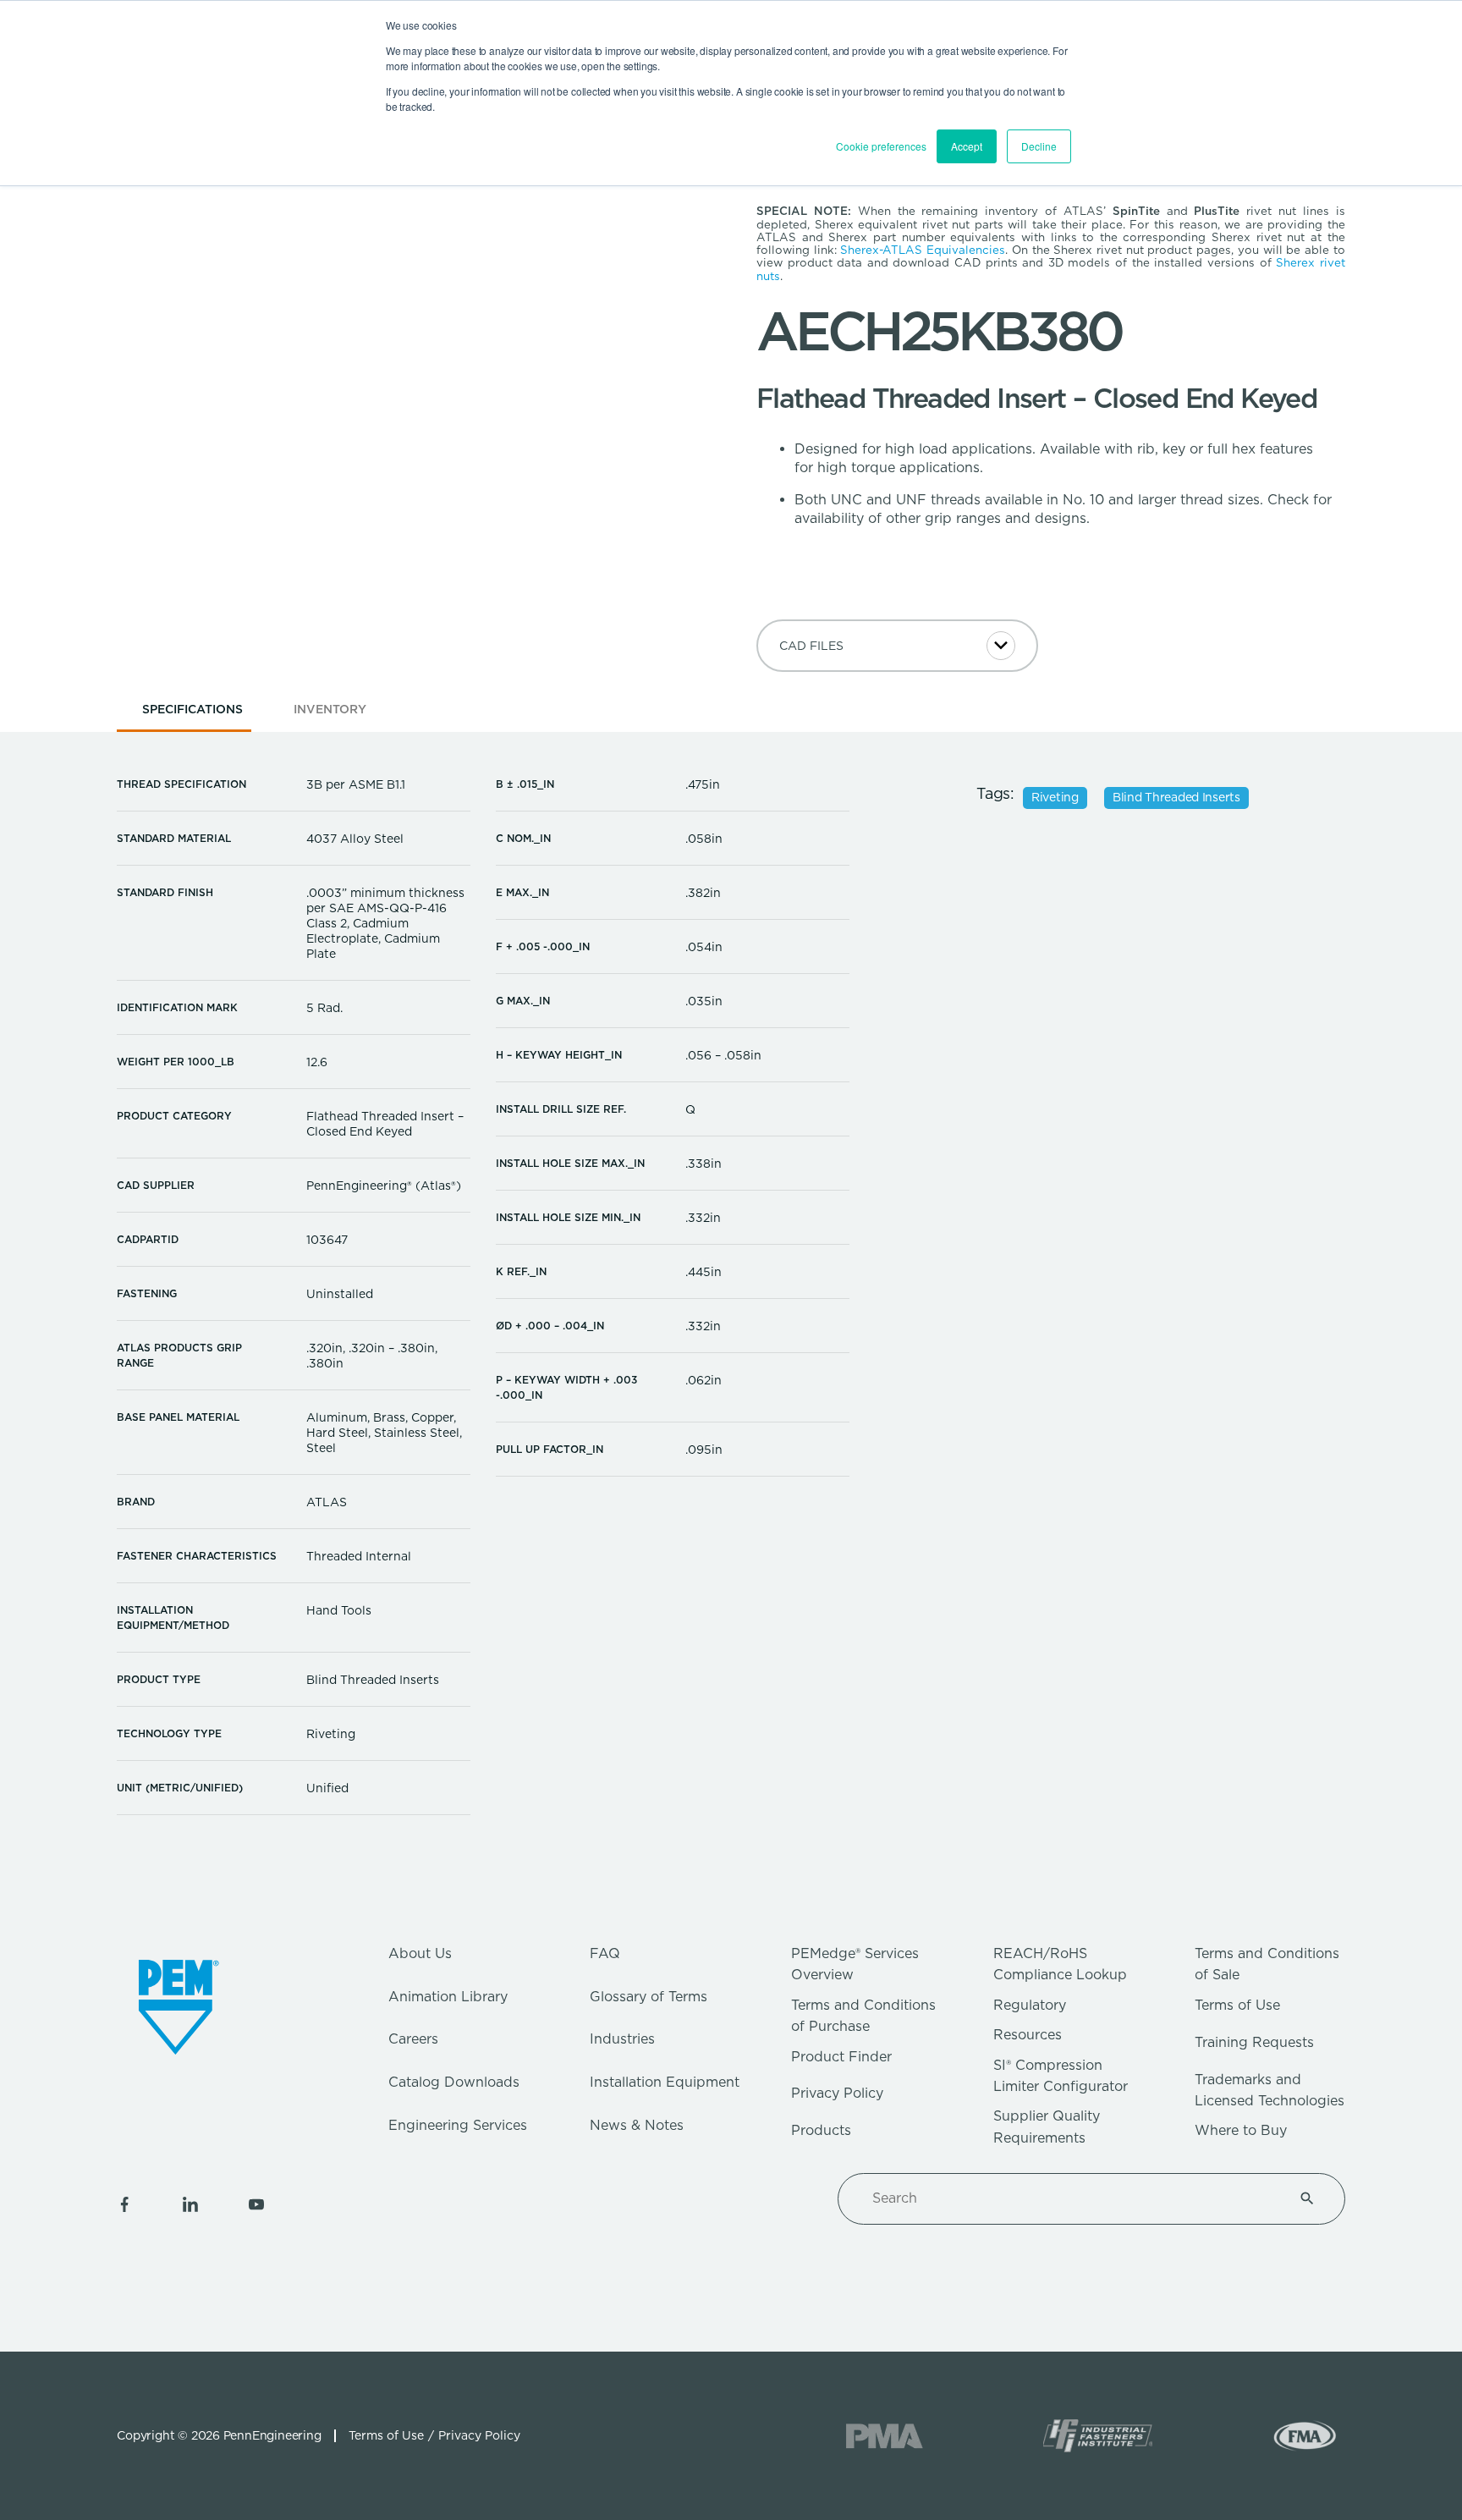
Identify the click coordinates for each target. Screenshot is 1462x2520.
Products (821, 2130)
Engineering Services (458, 2125)
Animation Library (448, 1997)
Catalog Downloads (454, 2082)
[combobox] (1071, 2198)
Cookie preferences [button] (881, 146)
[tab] (192, 715)
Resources (1028, 2035)
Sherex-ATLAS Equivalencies (923, 250)
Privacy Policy (837, 2093)
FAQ (605, 1953)
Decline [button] (1039, 146)
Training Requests (1254, 2042)
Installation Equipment (665, 2082)
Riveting (1055, 797)
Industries (622, 2039)
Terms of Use (1237, 2005)
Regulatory (1030, 2005)
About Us (420, 1953)
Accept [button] (967, 146)
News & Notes (637, 2125)
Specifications (192, 709)
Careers (413, 2039)
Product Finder (841, 2057)
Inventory (330, 709)
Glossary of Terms (649, 1997)
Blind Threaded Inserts (1176, 797)
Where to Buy (1241, 2130)
